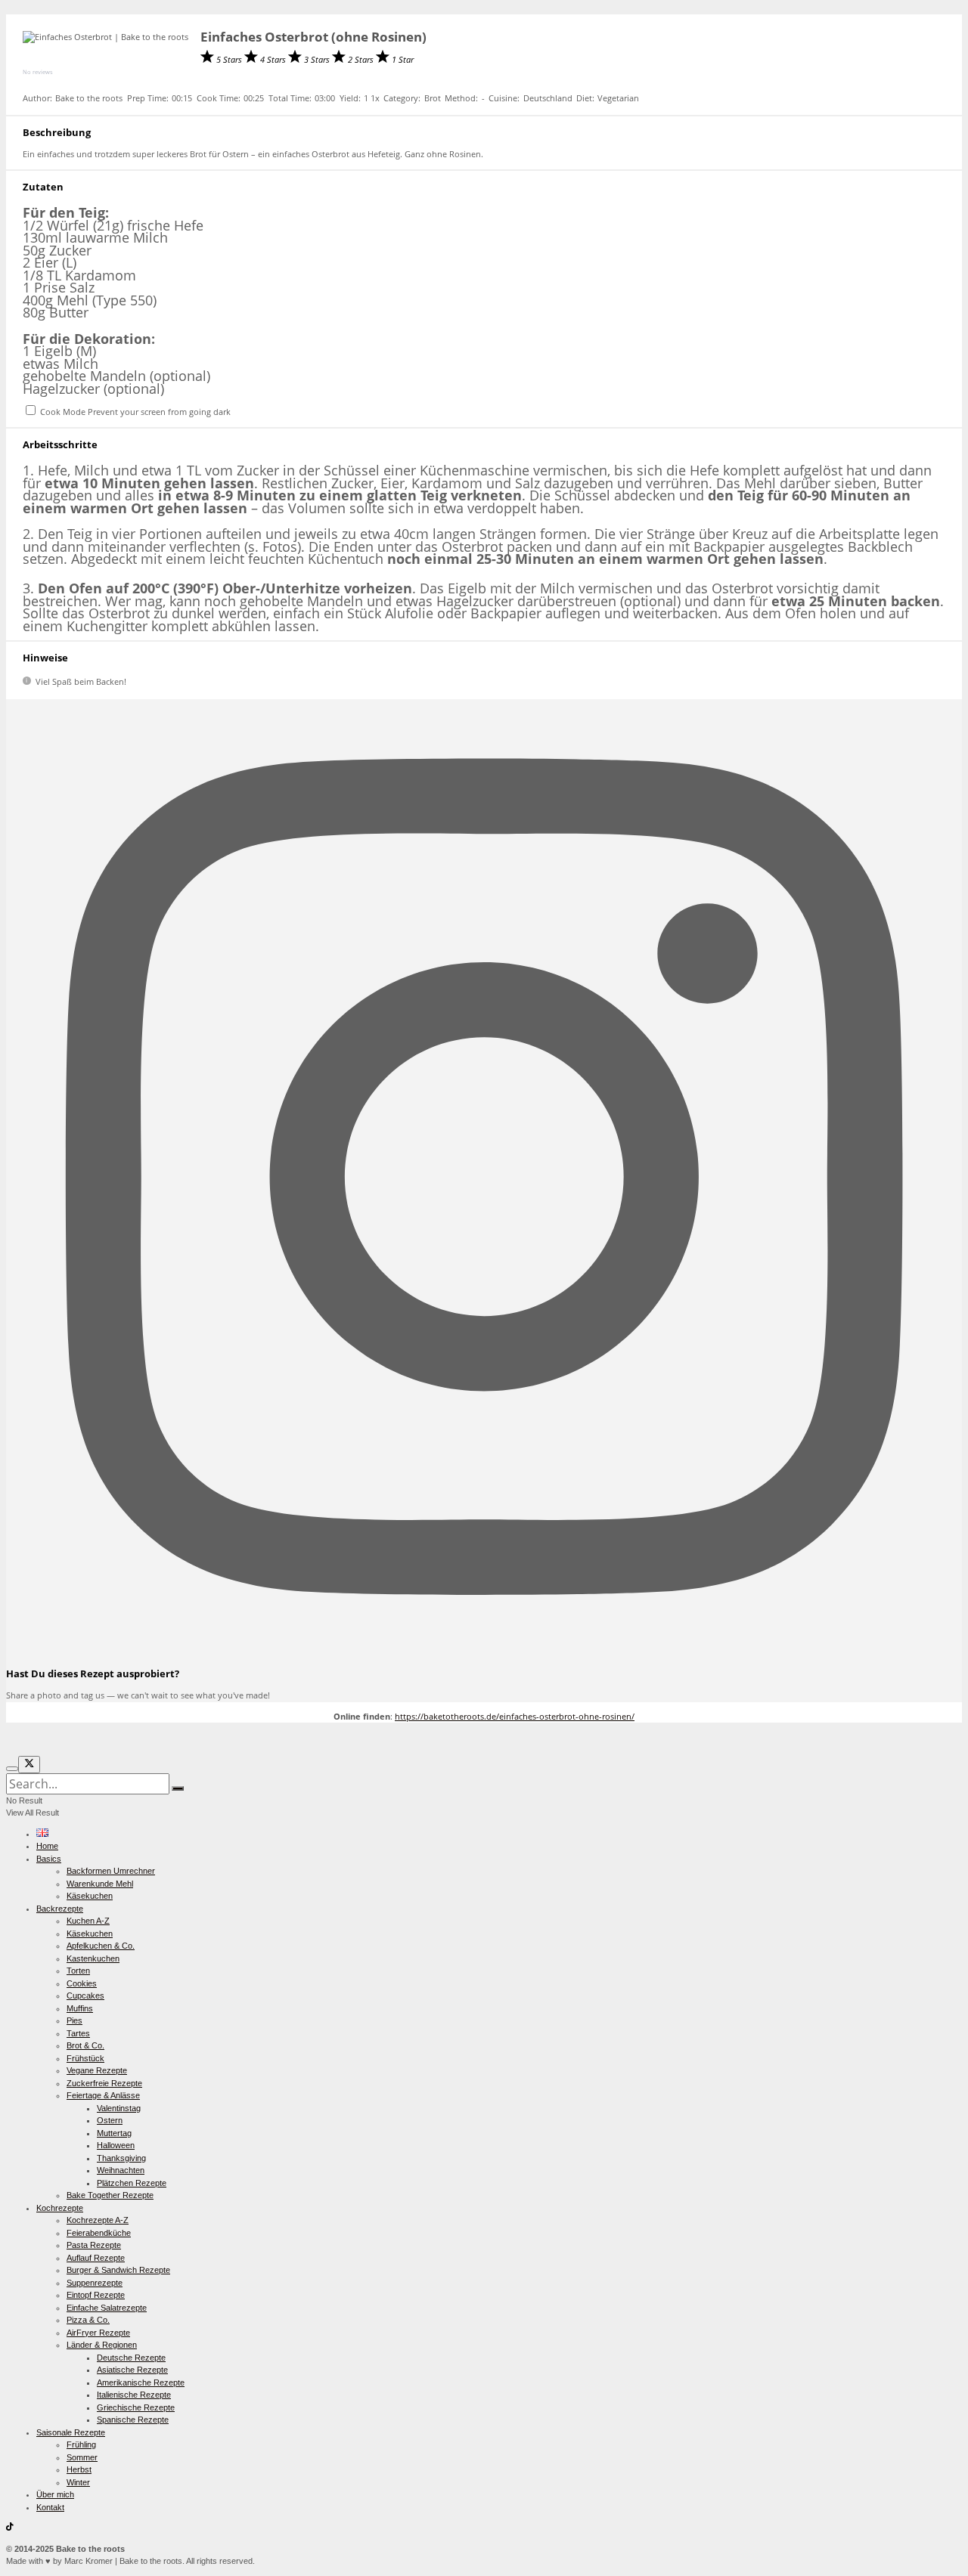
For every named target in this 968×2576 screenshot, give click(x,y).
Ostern (110, 2120)
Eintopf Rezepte (96, 2295)
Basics (49, 1859)
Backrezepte (60, 1909)
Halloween (116, 2145)
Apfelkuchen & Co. (101, 1946)
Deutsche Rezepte (131, 2358)
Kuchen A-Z (88, 1921)
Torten (78, 1971)
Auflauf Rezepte (96, 2258)
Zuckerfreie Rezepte (104, 2083)
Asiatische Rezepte (132, 2370)
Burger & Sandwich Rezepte (118, 2270)
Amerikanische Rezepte (141, 2382)
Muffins (80, 2008)
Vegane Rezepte (97, 2070)
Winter (78, 2482)
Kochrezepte (60, 2208)
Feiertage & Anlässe (103, 2095)
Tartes (78, 2033)
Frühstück (85, 2058)
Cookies (82, 1983)
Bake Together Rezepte (110, 2195)
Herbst (79, 2469)
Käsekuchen (90, 1896)
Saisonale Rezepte (71, 2432)
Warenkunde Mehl (100, 1884)
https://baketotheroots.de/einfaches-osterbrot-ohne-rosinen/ (515, 1716)
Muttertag (114, 2133)
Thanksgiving (121, 2158)
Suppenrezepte (95, 2283)
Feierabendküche (99, 2233)
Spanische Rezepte (133, 2420)
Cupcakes (85, 1995)
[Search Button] (178, 1788)
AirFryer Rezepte (98, 2333)
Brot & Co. (85, 2045)
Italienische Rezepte (134, 2395)
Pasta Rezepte (94, 2245)
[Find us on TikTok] (10, 2528)
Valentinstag (119, 2108)
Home (47, 1846)
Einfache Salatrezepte (107, 2308)
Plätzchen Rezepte (132, 2183)
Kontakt (50, 2507)
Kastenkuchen (93, 1958)
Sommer (82, 2457)
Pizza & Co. (88, 2320)
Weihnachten (121, 2170)
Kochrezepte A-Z (98, 2220)
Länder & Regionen (102, 2345)
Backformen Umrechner (111, 1871)
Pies (74, 2020)
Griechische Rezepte (136, 2407)
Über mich (55, 2494)
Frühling (81, 2444)
